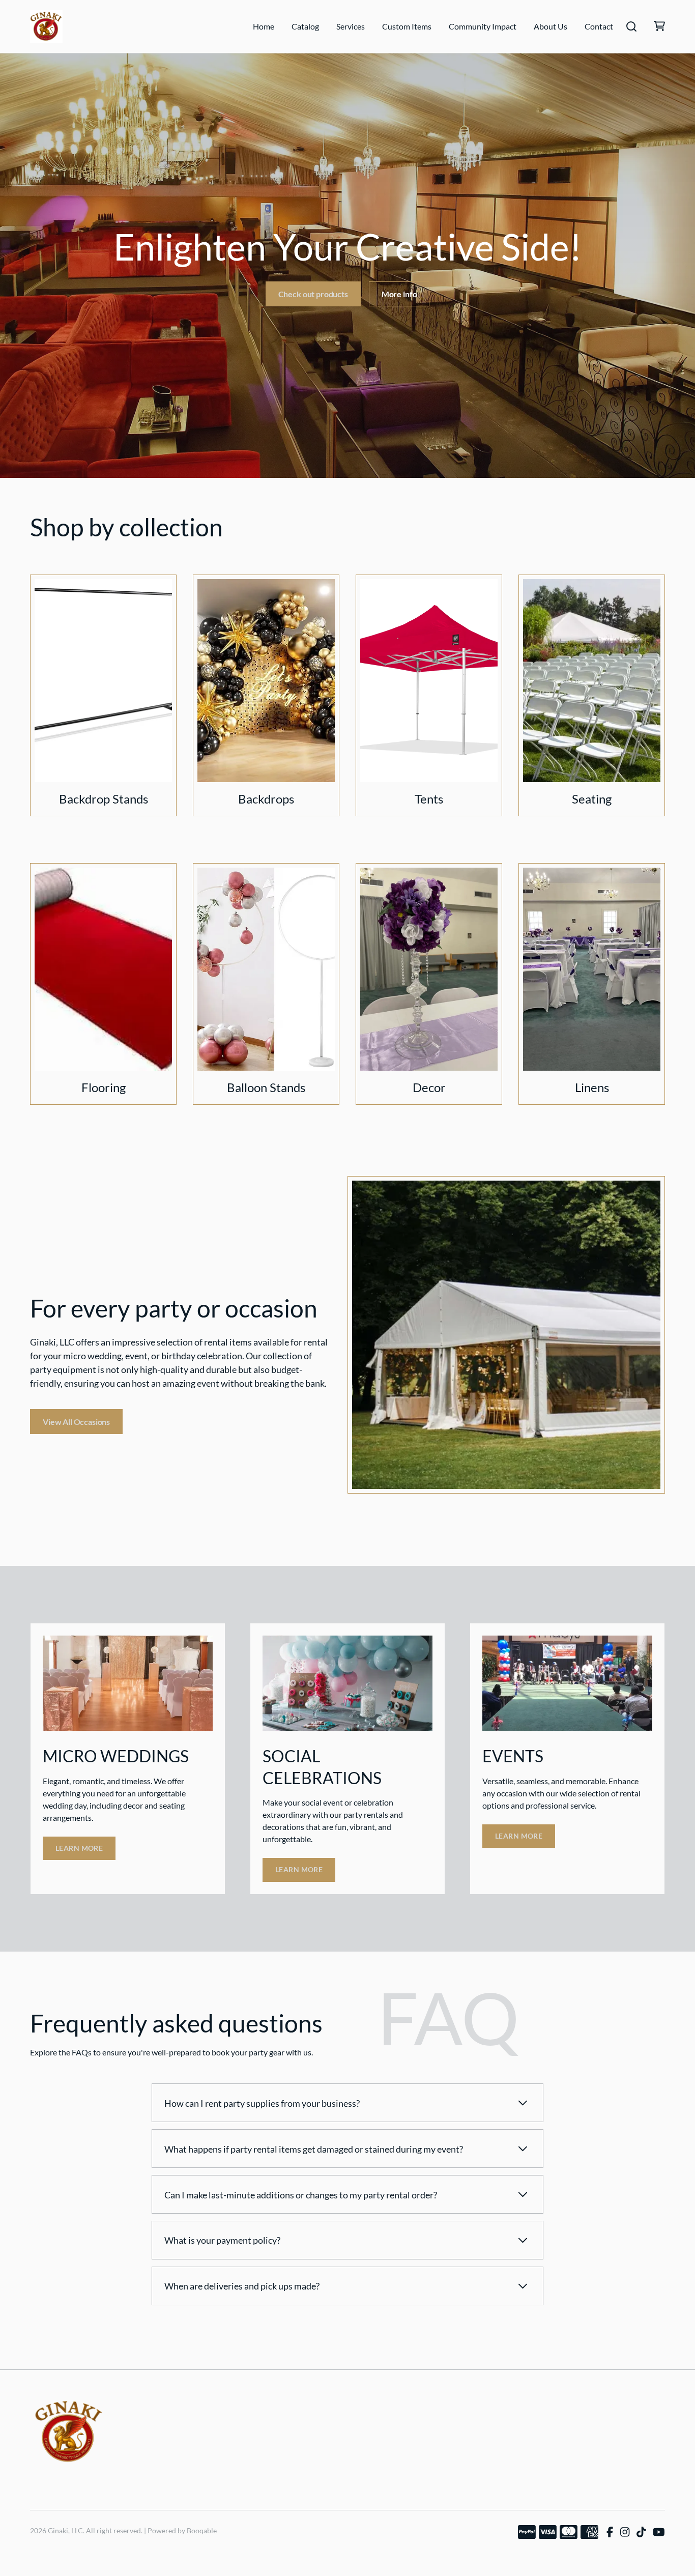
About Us (551, 26)
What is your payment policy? (222, 2240)
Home (264, 26)
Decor (429, 1087)
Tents (429, 799)
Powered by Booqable (182, 2530)
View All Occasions (76, 1422)
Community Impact (483, 26)
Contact (599, 26)
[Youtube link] (659, 2532)
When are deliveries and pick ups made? (242, 2286)
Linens (592, 1087)
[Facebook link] (610, 2532)
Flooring (104, 1087)
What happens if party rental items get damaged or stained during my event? (314, 2149)
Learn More (79, 1848)
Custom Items (407, 26)
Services (351, 26)
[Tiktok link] (641, 2532)
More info (399, 294)
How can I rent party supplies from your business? (262, 2103)
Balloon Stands (266, 1087)
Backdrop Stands (104, 799)
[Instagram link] (625, 2532)
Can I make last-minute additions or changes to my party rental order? (301, 2195)
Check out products (313, 294)
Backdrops (266, 799)
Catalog (305, 26)
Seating (592, 799)
